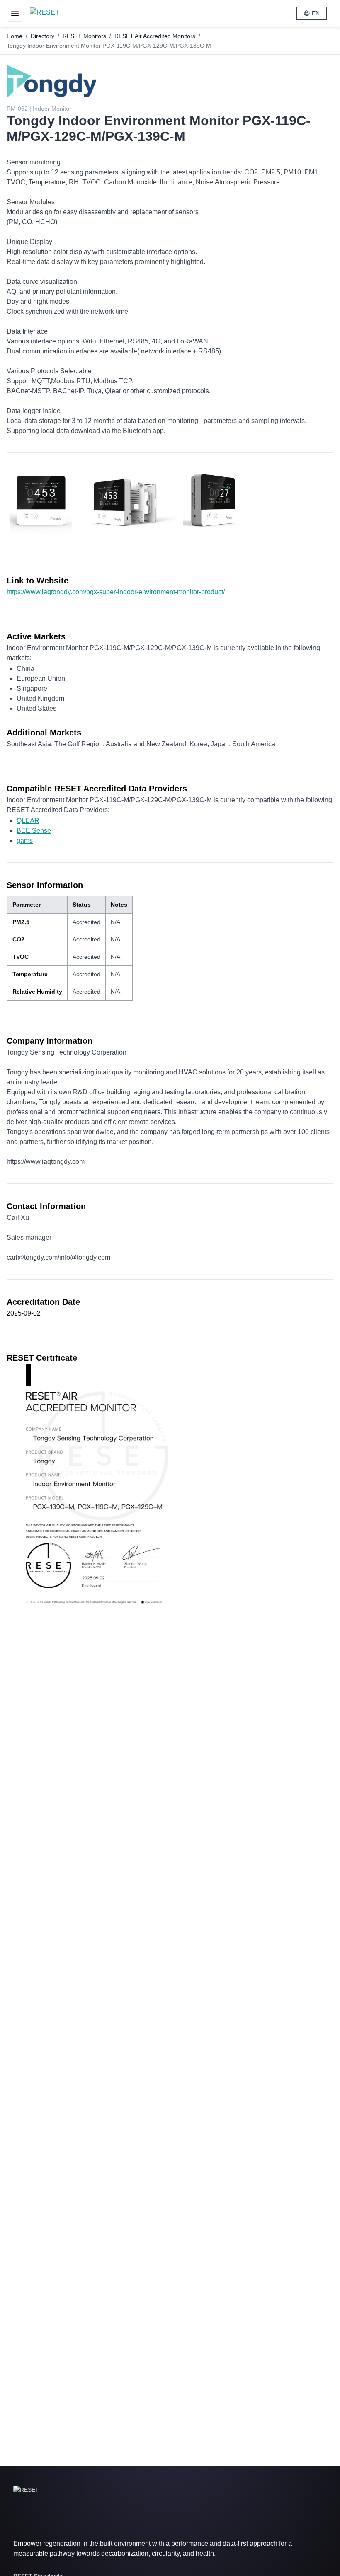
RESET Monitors (84, 36)
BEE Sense (34, 831)
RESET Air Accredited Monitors (155, 36)
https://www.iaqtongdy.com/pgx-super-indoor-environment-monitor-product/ (116, 592)
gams (25, 841)
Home (15, 36)
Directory (42, 36)
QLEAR (28, 821)
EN (316, 13)
